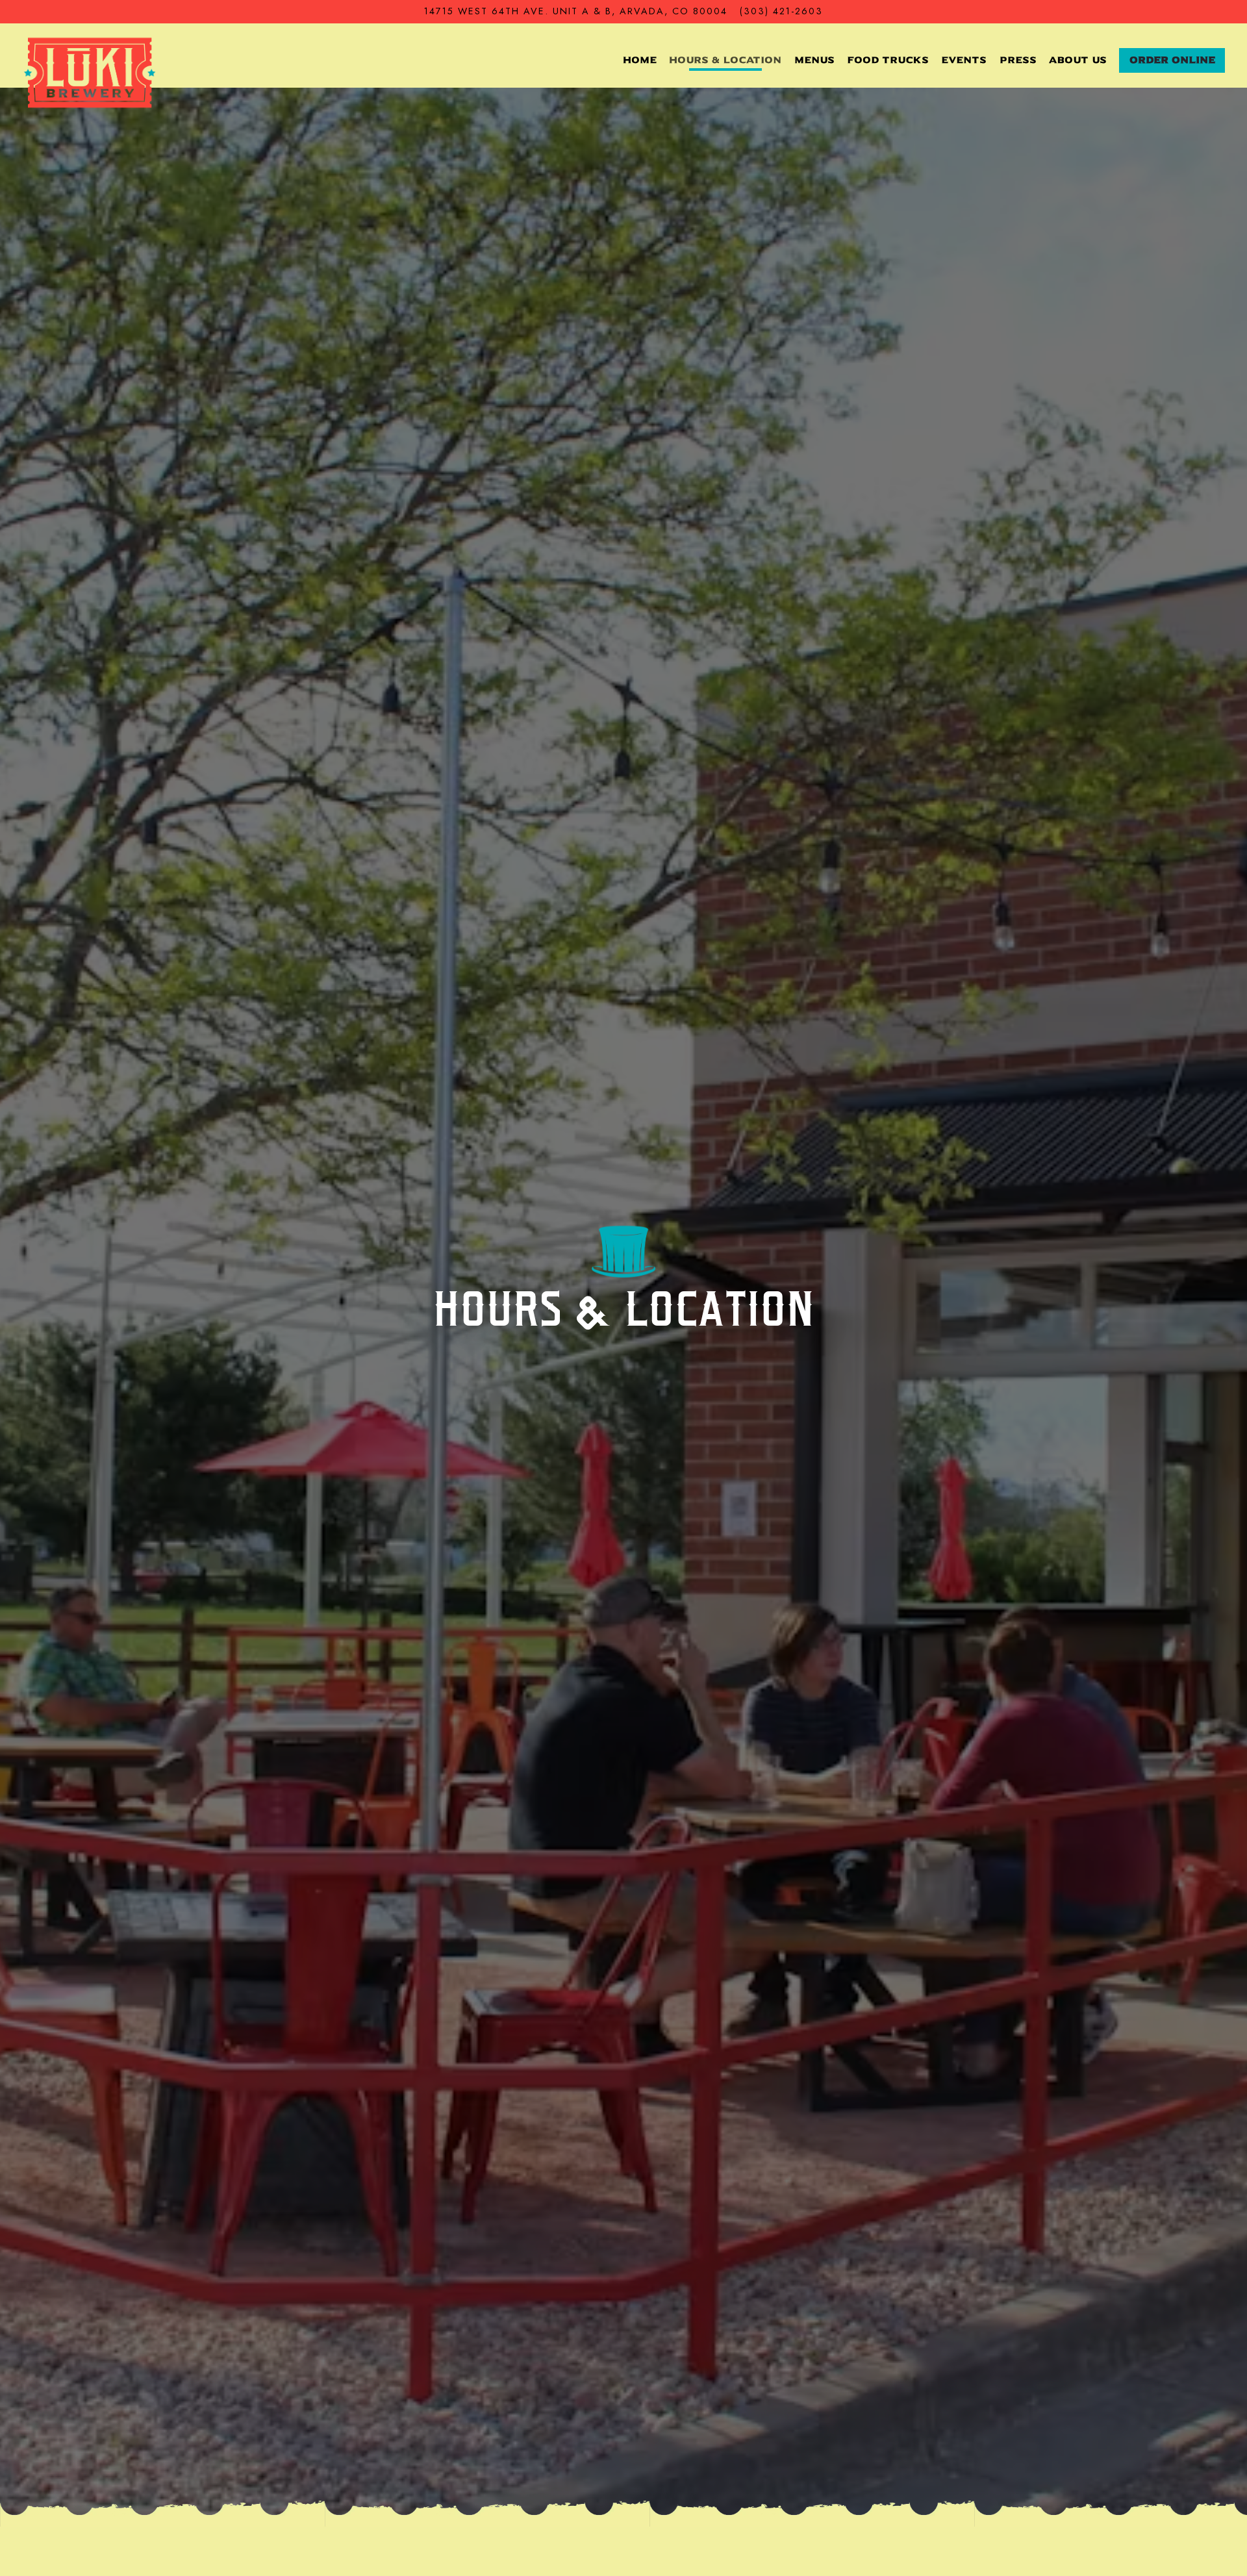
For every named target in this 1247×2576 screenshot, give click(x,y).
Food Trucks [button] (888, 60)
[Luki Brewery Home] (90, 72)
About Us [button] (1078, 60)
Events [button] (964, 60)
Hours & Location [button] (725, 60)
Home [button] (640, 60)
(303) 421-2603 (781, 11)
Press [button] (1018, 60)
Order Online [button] (1172, 60)
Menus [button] (814, 60)
